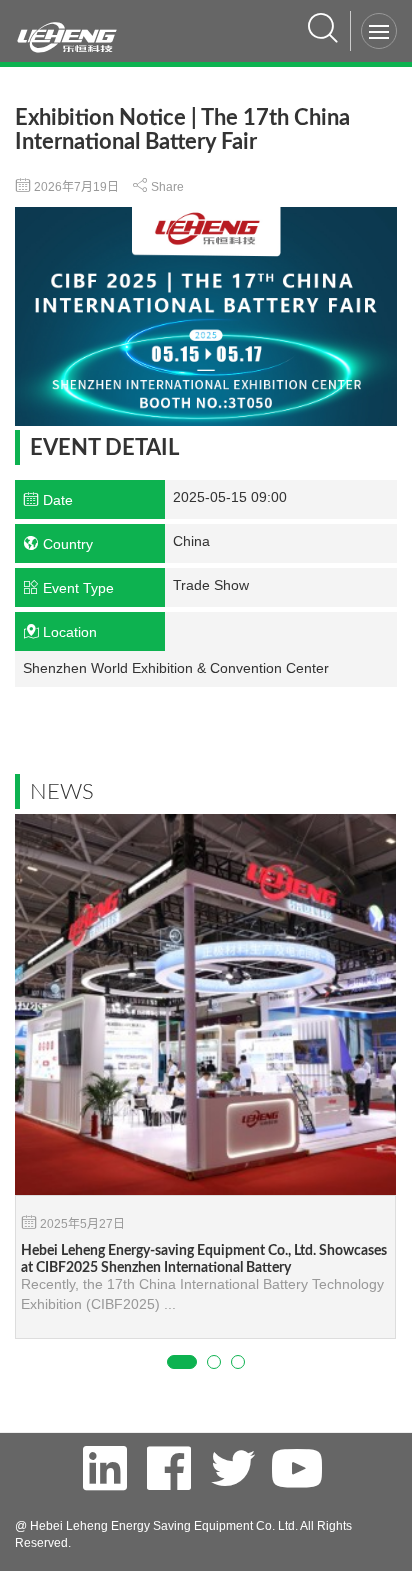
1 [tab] (182, 1362)
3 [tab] (238, 1362)
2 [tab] (214, 1362)
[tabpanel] (205, 1076)
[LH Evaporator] (74, 27)
